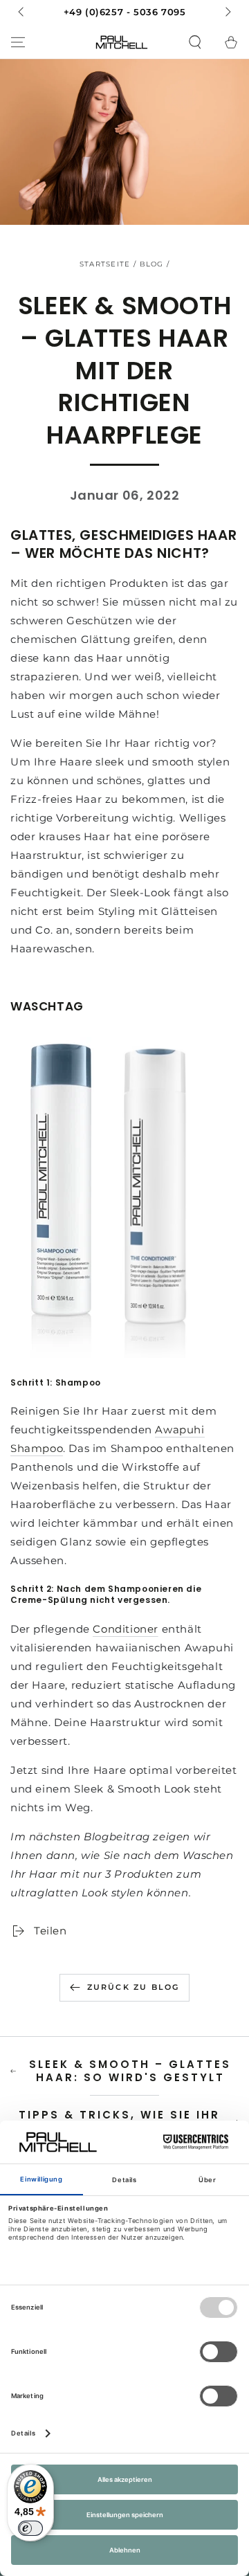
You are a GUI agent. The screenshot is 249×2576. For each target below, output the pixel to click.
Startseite (105, 264)
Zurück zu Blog (133, 1987)
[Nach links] (22, 12)
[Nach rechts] (227, 12)
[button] (195, 42)
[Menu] (18, 42)
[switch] (30, 2528)
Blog (152, 264)
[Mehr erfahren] (124, 12)
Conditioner (126, 1629)
